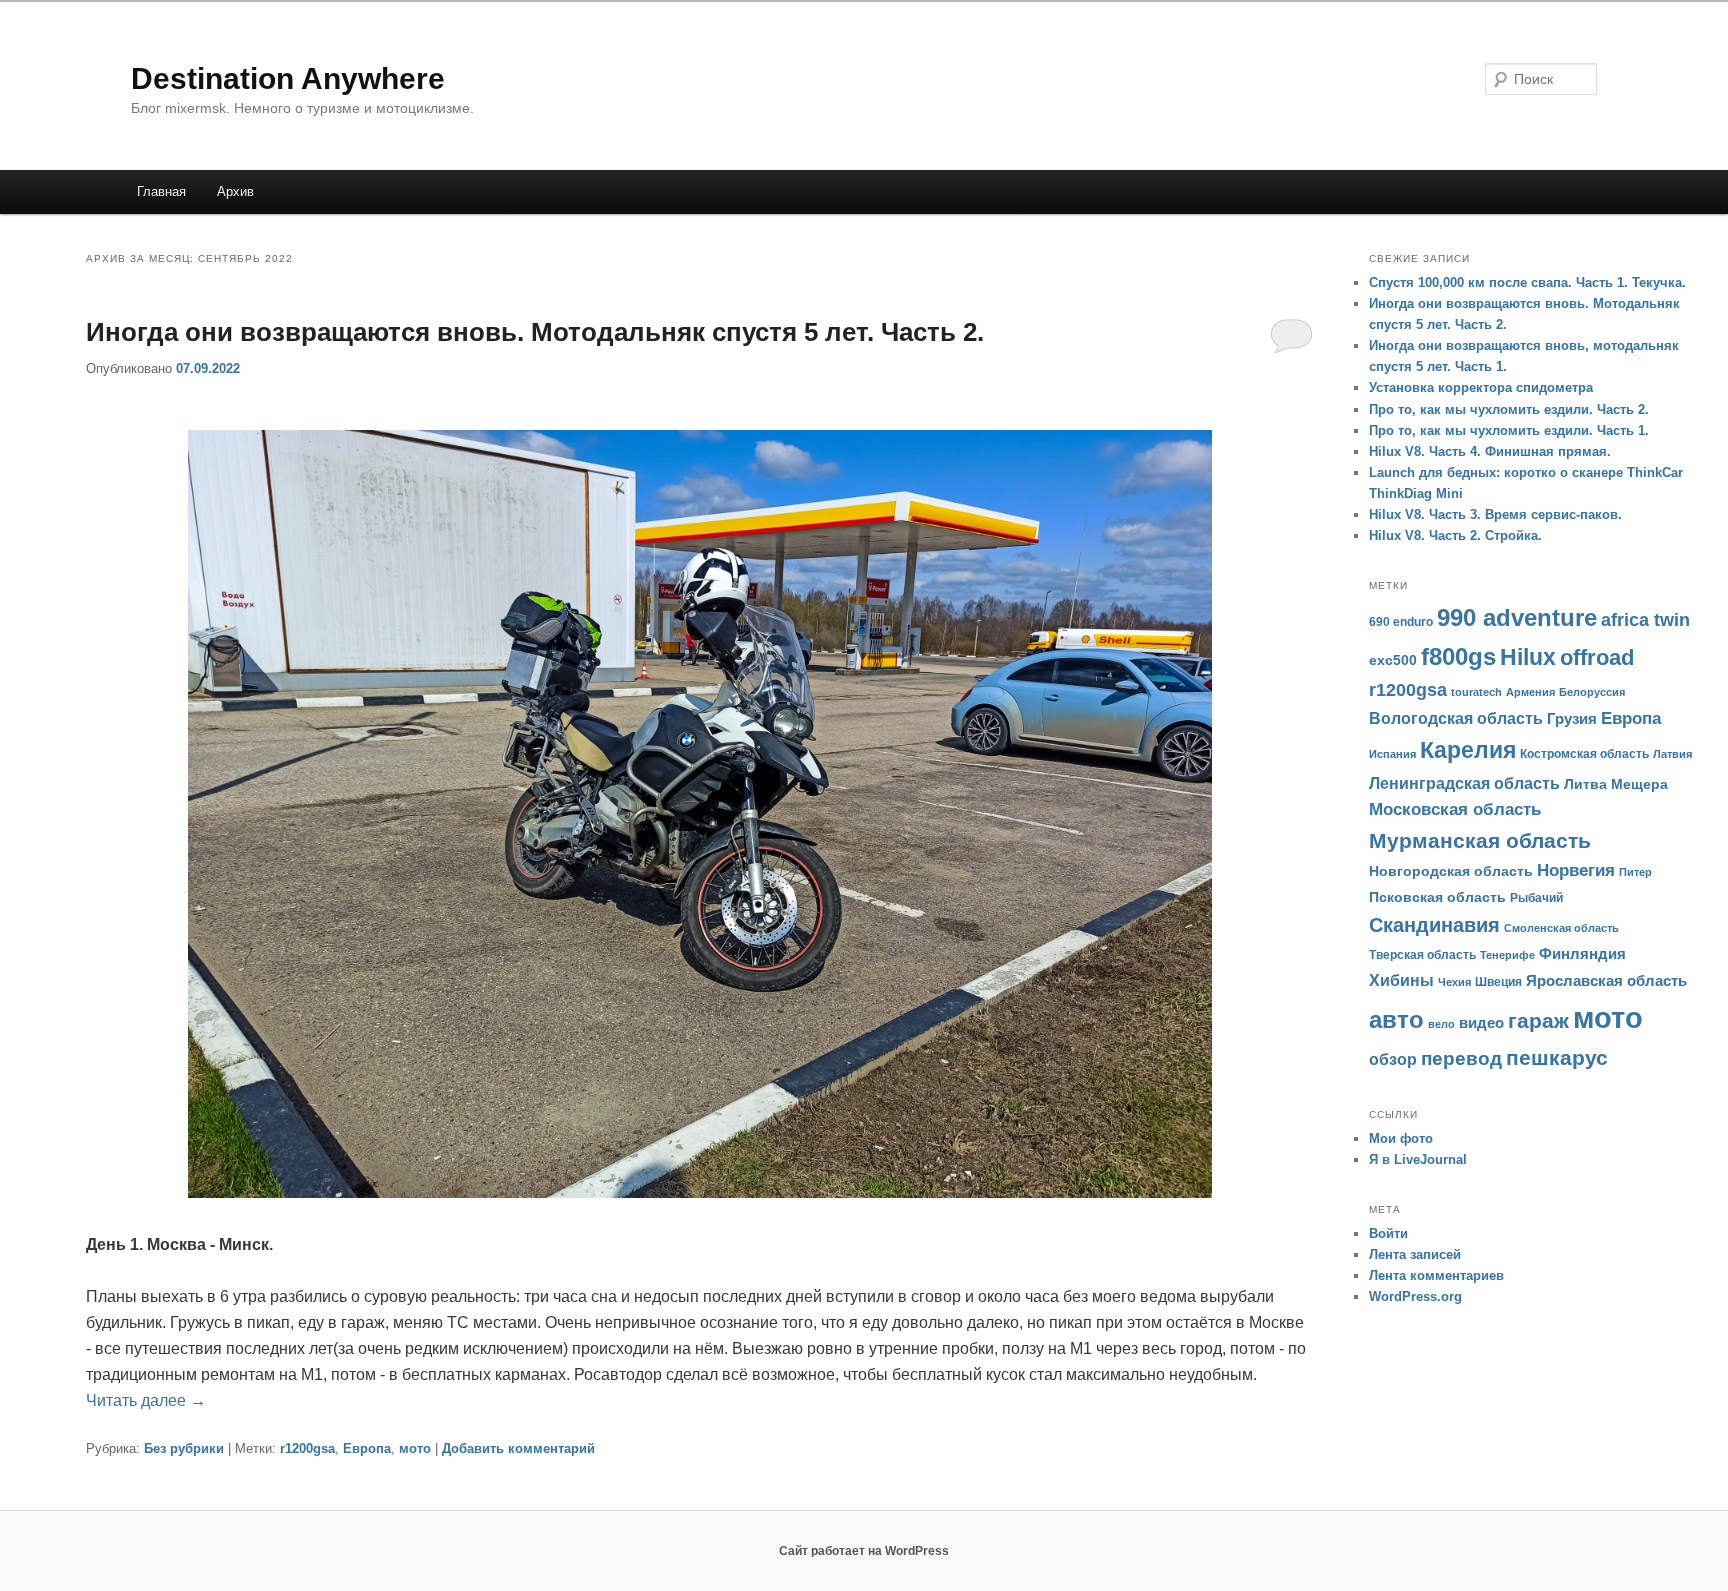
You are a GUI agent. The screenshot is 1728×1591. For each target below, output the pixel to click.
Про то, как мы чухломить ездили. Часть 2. (1509, 409)
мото (415, 1448)
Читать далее (146, 1400)
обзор (1393, 1059)
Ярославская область (1606, 981)
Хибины (1401, 980)
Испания (1392, 754)
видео (1481, 1023)
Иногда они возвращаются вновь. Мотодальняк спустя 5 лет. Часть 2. (535, 332)
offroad (1597, 657)
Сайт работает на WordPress (864, 1551)
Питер (1635, 872)
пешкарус (1557, 1058)
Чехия (1454, 982)
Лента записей (1415, 1254)
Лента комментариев (1436, 1275)
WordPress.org (1415, 1296)
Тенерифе (1507, 955)
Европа (367, 1448)
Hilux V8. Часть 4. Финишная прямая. (1490, 451)
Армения (1530, 692)
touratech (1476, 692)
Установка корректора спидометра (1481, 387)
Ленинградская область (1464, 783)
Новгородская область (1451, 871)
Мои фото (1401, 1138)
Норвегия (1576, 870)
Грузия (1572, 719)
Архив (235, 191)
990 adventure (1517, 618)
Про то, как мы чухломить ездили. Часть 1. (1509, 430)
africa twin (1645, 620)
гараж (1538, 1020)
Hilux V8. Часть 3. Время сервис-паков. (1495, 514)
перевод (1461, 1058)
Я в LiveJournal (1418, 1159)
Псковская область (1437, 897)
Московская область (1455, 809)
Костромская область (1584, 754)
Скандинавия (1434, 925)
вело (1441, 1024)
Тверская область (1422, 955)
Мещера (1639, 784)
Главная (161, 191)
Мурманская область (1480, 840)
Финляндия (1582, 954)
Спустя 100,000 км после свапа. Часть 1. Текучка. (1527, 282)
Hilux (1528, 657)
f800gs (1458, 656)
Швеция (1498, 982)
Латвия (1672, 754)
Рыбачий (1536, 898)
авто (1396, 1019)
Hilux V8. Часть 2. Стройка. (1455, 535)
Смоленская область (1561, 928)
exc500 (1393, 660)
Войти (1388, 1233)
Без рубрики (184, 1448)
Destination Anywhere (288, 78)
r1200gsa (307, 1448)
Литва (1585, 784)
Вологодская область (1456, 718)
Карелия (1468, 750)
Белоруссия (1592, 692)
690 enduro (1401, 622)
